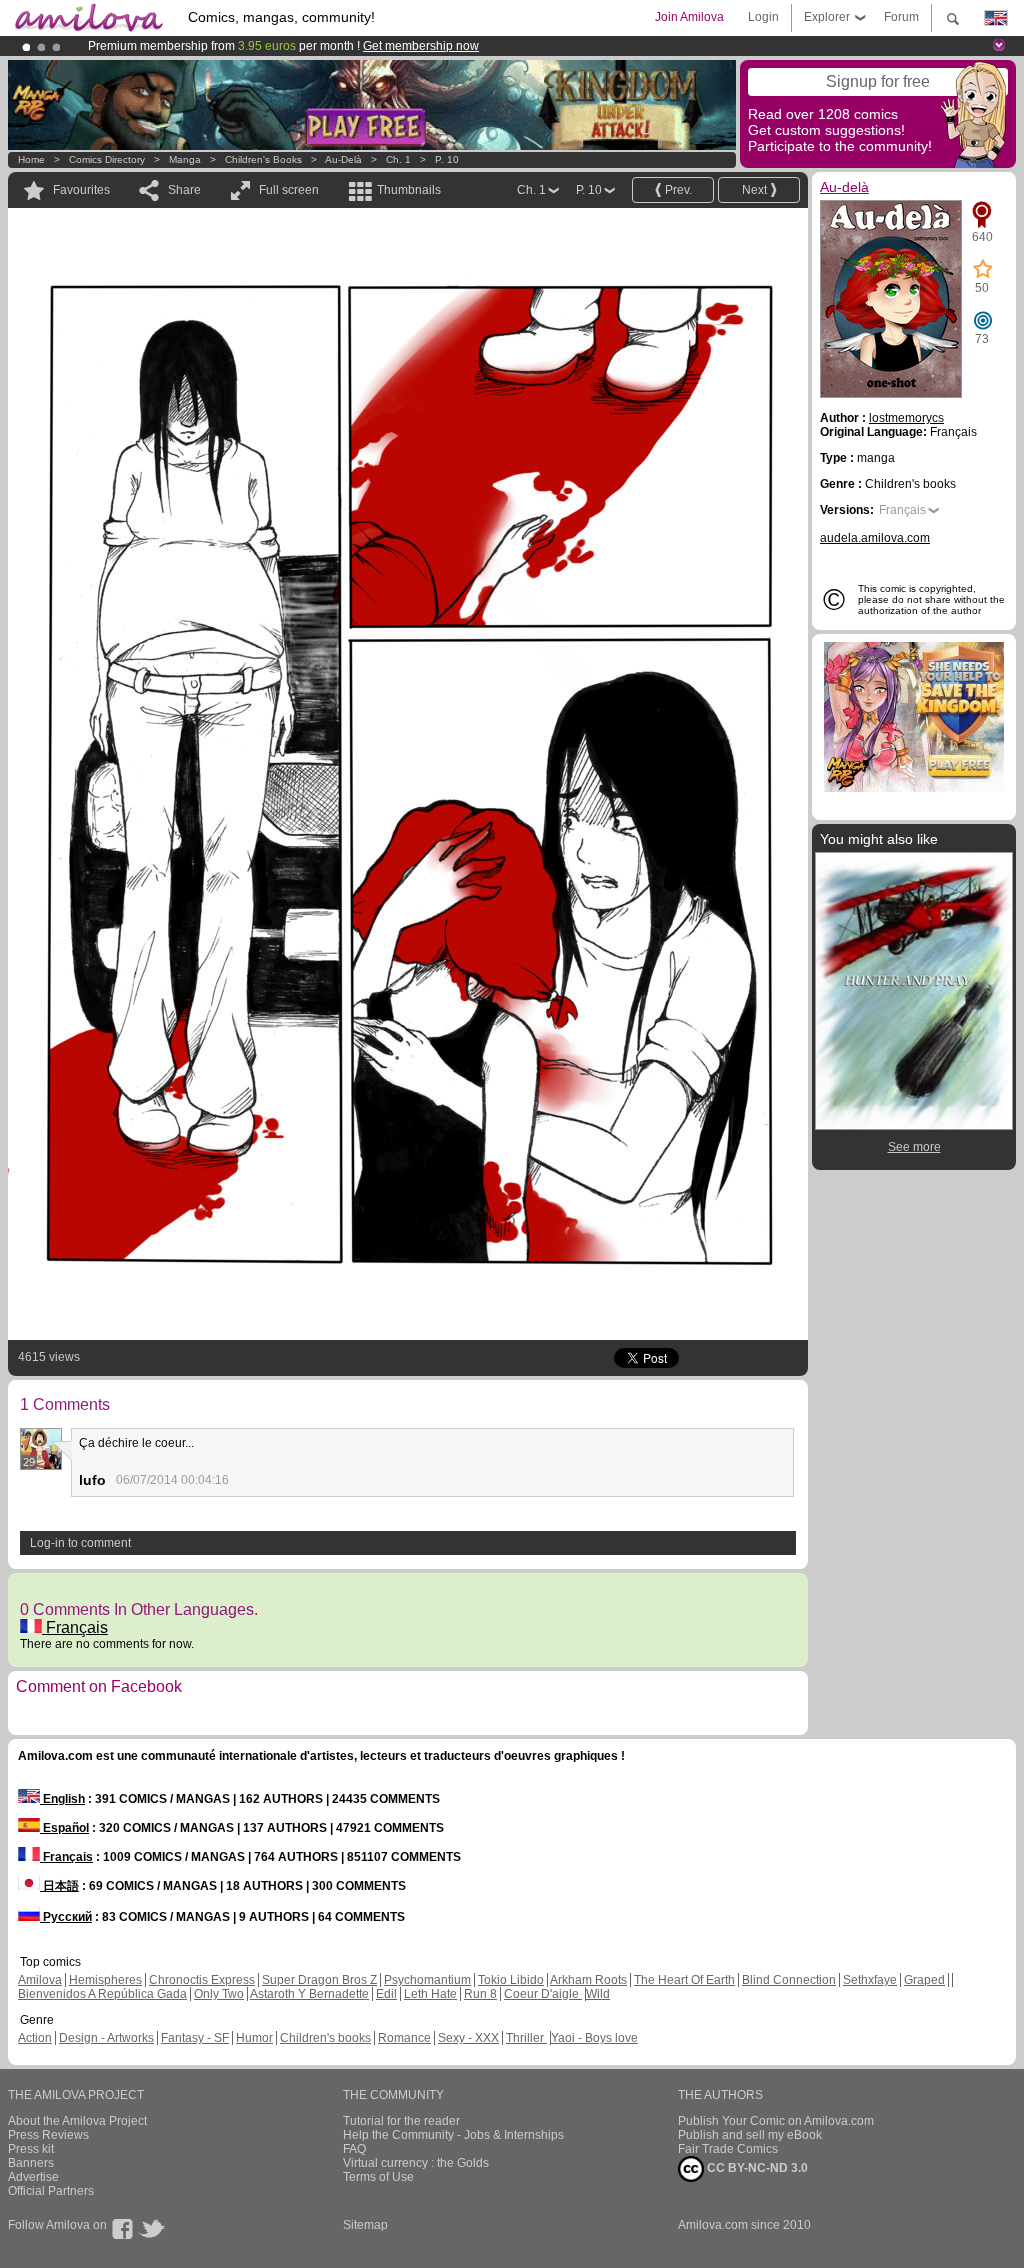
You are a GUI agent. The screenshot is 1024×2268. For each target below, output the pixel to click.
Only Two (219, 1994)
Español (64, 1828)
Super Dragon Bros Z (319, 1980)
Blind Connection (789, 1980)
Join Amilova (689, 17)
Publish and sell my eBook (750, 2135)
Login (763, 17)
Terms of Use (378, 2177)
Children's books (263, 159)
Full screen (289, 190)
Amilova (40, 1980)
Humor (254, 2038)
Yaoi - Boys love (594, 2038)
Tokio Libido (511, 1980)
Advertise (33, 2177)
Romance (404, 2038)
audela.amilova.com (875, 538)
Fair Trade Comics (728, 2149)
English (62, 1799)
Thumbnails (409, 190)
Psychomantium (427, 1980)
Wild (598, 1994)
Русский (66, 1917)
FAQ (354, 2149)
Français (75, 1627)
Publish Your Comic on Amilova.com (776, 2121)
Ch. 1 (398, 159)
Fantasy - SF (195, 2038)
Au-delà (343, 159)
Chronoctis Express (202, 1980)
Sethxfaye (870, 1980)
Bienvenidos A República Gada (102, 1994)
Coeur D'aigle (543, 1994)
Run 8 (480, 1994)
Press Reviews (48, 2135)
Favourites (81, 190)
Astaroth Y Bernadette (309, 1994)
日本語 (59, 1886)
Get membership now (421, 46)
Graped (924, 1980)
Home (31, 159)
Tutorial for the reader (401, 2121)
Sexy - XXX (468, 2038)
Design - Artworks (106, 2038)
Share (184, 190)
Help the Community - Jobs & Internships (453, 2135)
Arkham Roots (588, 1980)
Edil (386, 1994)
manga (185, 159)
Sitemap (365, 2225)
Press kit (31, 2149)
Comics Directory (107, 159)
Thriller (526, 2038)
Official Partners (51, 2191)
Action (35, 2038)
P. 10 (447, 159)
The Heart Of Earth (684, 1980)
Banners (31, 2163)
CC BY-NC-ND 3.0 (756, 2168)
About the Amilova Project (77, 2121)
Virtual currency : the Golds (416, 2163)
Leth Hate (430, 1994)
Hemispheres (105, 1980)
